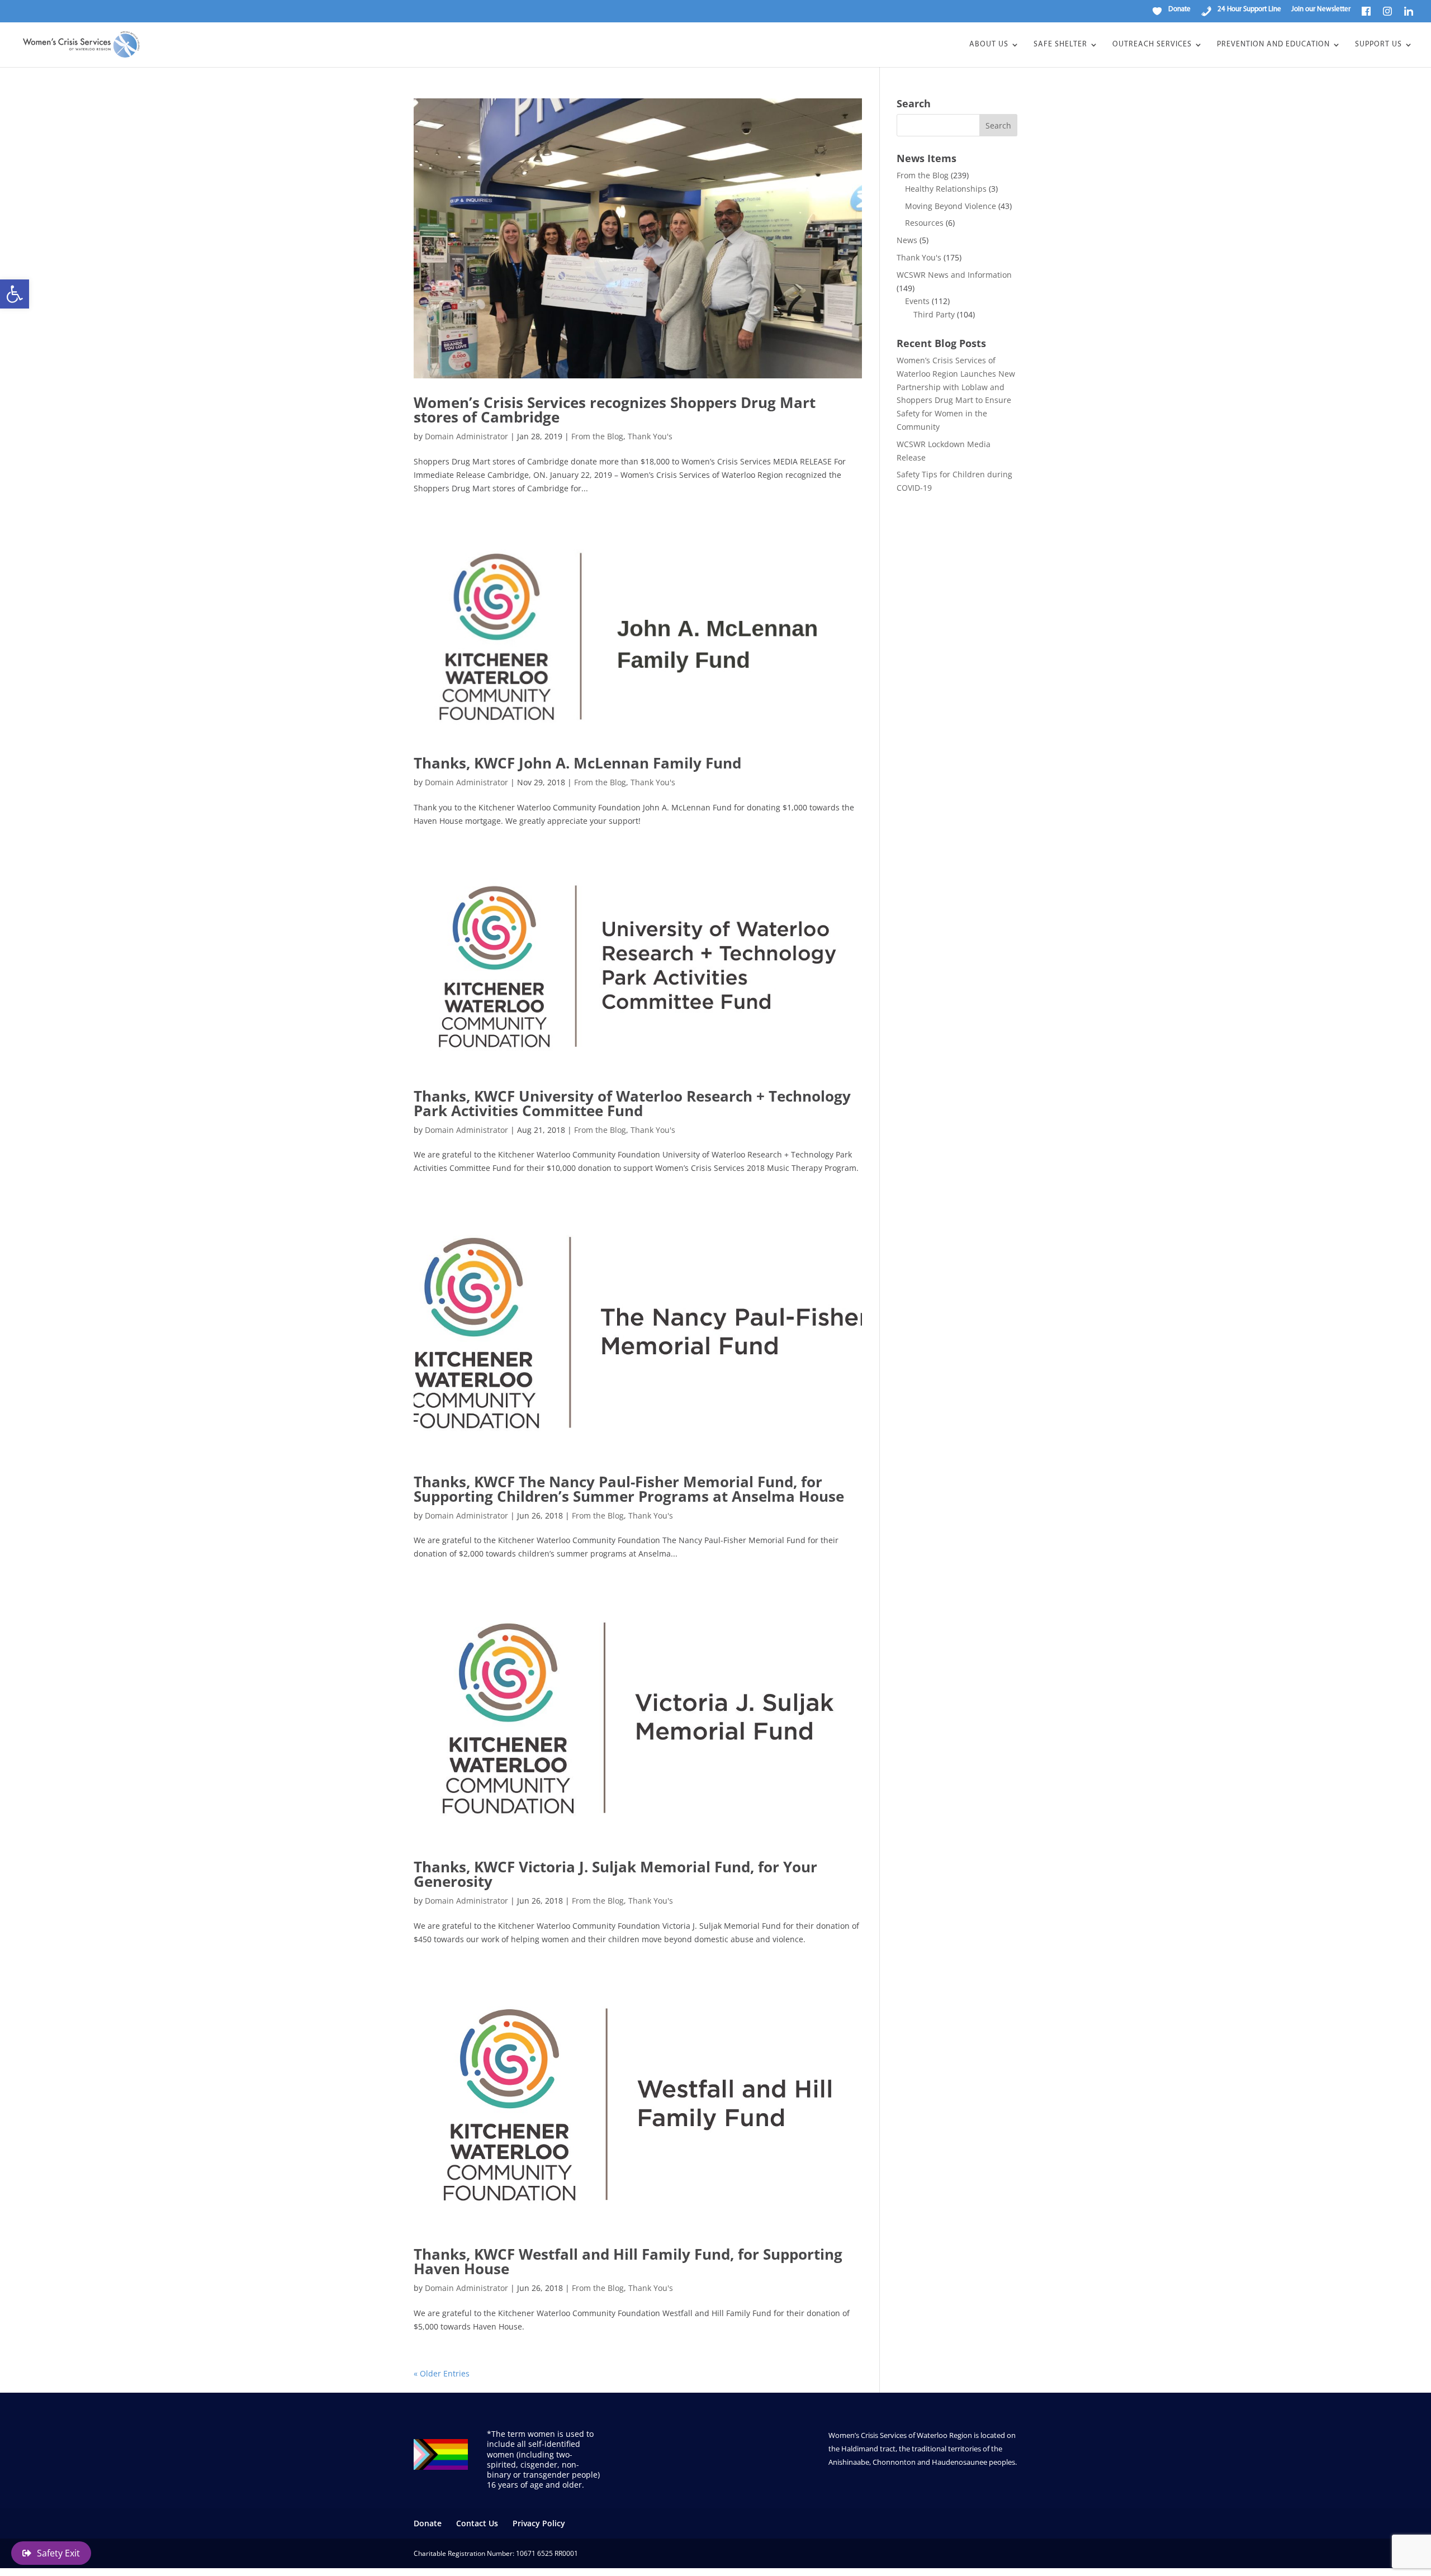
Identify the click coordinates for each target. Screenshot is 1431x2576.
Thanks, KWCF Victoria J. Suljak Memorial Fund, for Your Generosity (615, 1874)
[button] (15, 294)
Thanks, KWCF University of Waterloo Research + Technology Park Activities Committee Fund (632, 1103)
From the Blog (597, 436)
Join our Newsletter (1321, 9)
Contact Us (477, 2523)
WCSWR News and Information (954, 275)
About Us (989, 45)
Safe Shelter (1060, 45)
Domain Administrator (466, 436)
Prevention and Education (1273, 45)
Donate (428, 2523)
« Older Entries (442, 2373)
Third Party (934, 314)
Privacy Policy (539, 2523)
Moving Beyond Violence (951, 206)
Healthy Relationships (946, 189)
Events (917, 301)
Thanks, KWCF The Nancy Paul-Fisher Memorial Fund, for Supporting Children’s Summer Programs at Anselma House (629, 1489)
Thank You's (650, 436)
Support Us (1378, 45)
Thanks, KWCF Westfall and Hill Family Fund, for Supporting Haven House (628, 2261)
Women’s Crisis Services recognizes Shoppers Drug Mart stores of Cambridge (615, 410)
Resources (924, 223)
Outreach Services (1152, 45)
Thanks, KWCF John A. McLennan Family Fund (577, 763)
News (907, 240)
